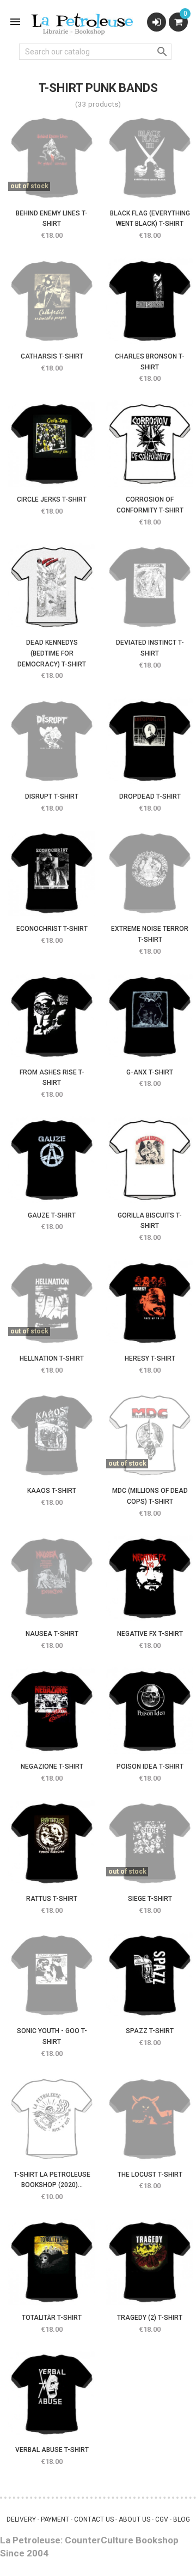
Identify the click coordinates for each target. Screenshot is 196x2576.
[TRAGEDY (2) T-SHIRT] (150, 2262)
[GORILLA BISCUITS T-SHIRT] (150, 1160)
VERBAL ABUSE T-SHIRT (52, 2450)
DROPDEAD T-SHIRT (150, 796)
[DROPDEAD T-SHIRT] (150, 741)
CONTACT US (94, 2519)
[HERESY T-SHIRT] (150, 1303)
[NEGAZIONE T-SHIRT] (52, 1711)
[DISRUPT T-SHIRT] (52, 741)
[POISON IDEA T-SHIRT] (150, 1711)
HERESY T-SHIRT (150, 1358)
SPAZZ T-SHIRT (150, 2031)
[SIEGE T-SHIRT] (150, 1843)
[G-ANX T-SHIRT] (150, 1017)
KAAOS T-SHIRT (52, 1491)
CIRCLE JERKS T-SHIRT (52, 499)
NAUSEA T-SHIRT (52, 1634)
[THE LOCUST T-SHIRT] (150, 2119)
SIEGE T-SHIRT (150, 1899)
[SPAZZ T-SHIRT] (150, 1975)
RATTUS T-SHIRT (52, 1899)
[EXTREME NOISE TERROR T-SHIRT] (150, 873)
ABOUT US (134, 2519)
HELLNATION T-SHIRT (52, 1358)
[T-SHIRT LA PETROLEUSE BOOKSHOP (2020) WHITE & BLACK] (52, 2119)
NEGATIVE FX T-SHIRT (150, 1634)
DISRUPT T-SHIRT (52, 796)
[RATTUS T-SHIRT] (52, 1843)
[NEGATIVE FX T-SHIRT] (150, 1578)
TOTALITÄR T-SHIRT (52, 2318)
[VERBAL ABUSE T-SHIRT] (52, 2394)
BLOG (182, 2519)
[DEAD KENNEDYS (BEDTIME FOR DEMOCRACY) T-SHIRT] (52, 587)
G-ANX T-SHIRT (150, 1072)
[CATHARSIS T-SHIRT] (52, 301)
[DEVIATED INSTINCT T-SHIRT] (150, 587)
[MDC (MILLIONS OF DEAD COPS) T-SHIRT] (150, 1435)
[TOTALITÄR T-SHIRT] (52, 2262)
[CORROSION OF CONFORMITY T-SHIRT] (150, 444)
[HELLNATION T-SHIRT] (52, 1303)
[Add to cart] (133, 326)
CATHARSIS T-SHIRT (52, 356)
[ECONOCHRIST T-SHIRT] (52, 873)
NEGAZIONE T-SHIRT (52, 1766)
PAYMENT (55, 2519)
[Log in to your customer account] (157, 22)
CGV (162, 2519)
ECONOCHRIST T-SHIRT (52, 929)
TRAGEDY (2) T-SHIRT (150, 2318)
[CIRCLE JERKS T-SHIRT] (52, 444)
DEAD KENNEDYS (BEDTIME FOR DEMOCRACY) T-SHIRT (52, 653)
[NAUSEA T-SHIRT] (52, 1578)
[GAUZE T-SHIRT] (52, 1160)
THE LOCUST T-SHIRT (150, 2175)
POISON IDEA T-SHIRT (150, 1766)
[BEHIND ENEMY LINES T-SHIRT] (52, 158)
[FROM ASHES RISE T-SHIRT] (52, 1017)
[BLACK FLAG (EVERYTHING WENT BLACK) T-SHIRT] (150, 158)
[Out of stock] (35, 183)
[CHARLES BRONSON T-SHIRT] (150, 301)
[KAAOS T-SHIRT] (52, 1435)
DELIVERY (21, 2519)
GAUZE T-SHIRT (52, 1215)
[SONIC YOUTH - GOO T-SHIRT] (52, 1975)
